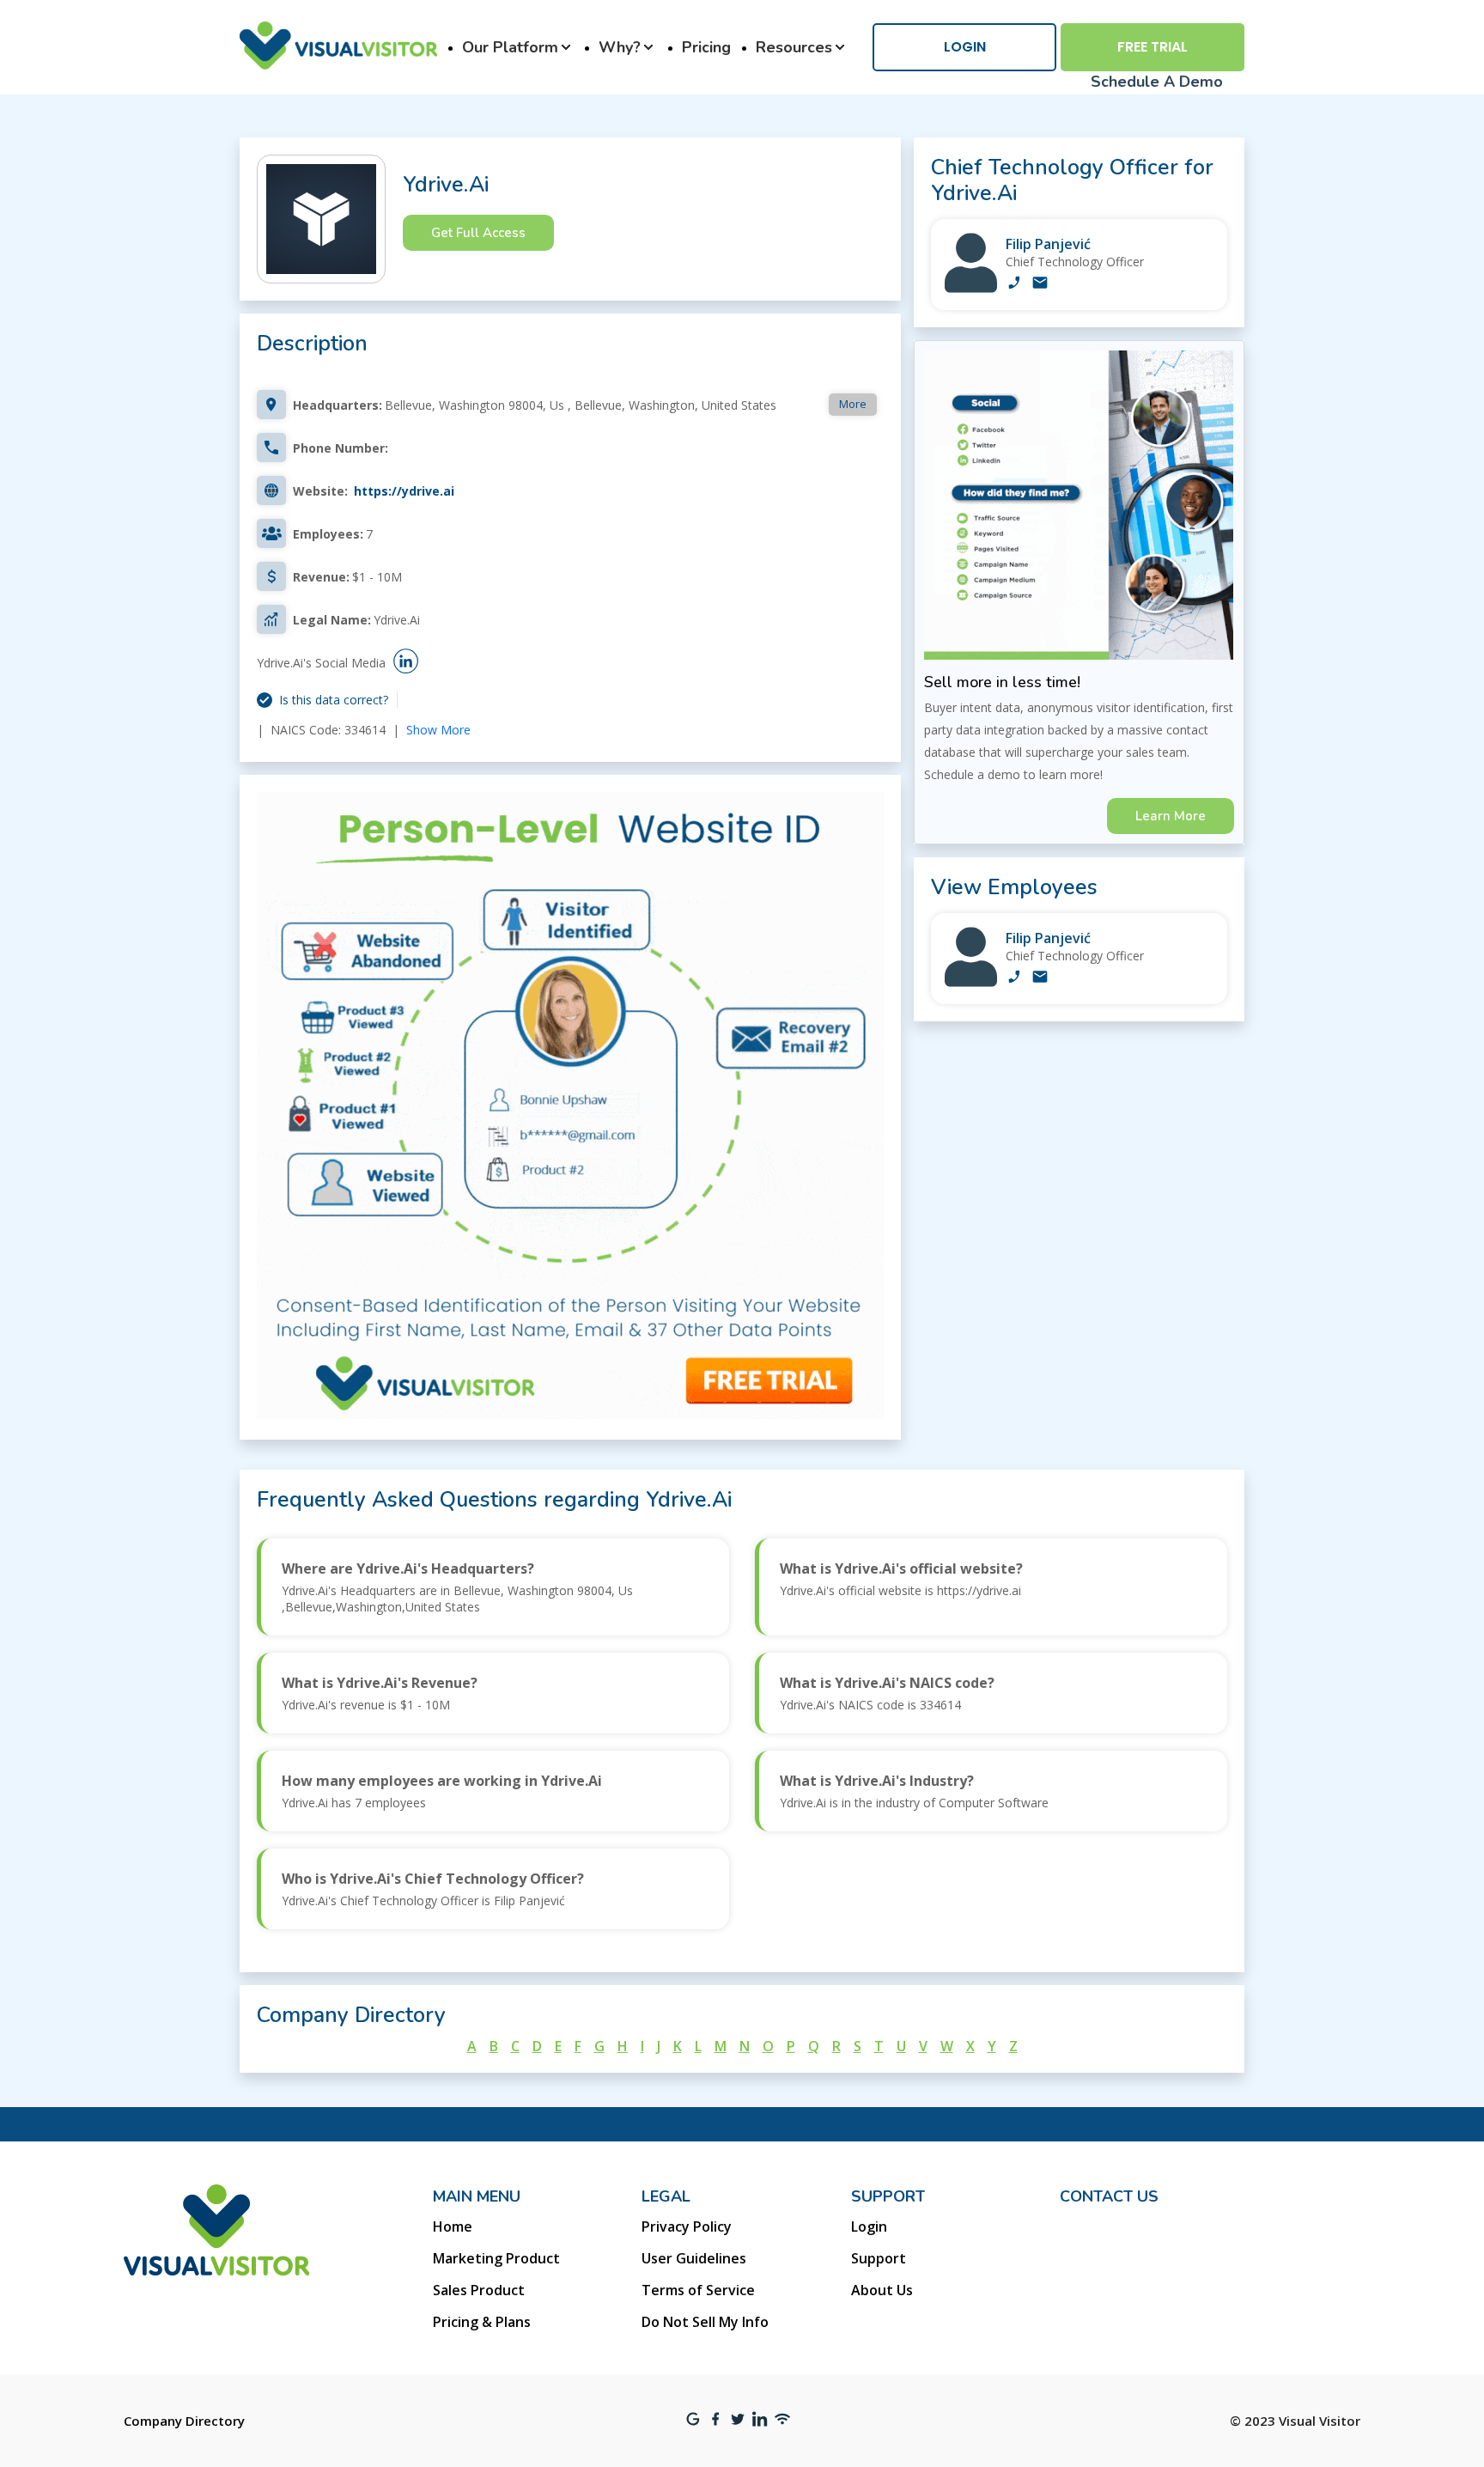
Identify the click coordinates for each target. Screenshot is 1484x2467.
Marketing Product (496, 2258)
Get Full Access (478, 233)
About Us (882, 2290)
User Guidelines (694, 2258)
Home (453, 2226)
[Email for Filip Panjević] (1040, 284)
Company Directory (184, 2421)
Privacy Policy (687, 2226)
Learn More (1171, 816)
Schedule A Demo (1157, 82)
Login (965, 47)
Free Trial (1153, 47)
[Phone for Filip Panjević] (1014, 284)
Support (879, 2258)
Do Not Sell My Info (705, 2322)
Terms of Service (698, 2290)
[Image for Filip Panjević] (971, 288)
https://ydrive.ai (404, 491)
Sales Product (479, 2290)
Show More (438, 730)
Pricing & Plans (482, 2322)
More (853, 404)
